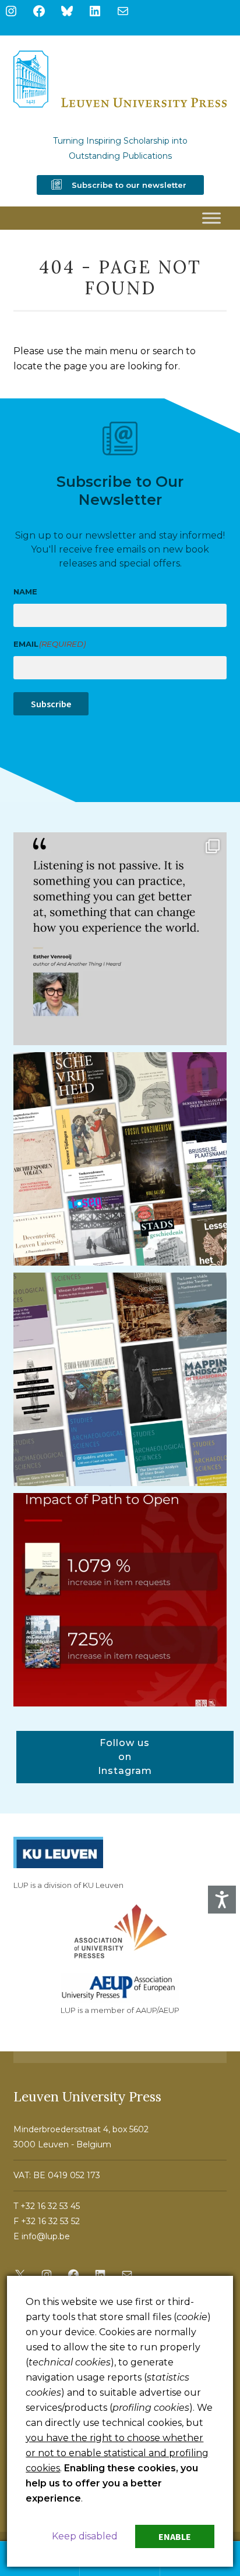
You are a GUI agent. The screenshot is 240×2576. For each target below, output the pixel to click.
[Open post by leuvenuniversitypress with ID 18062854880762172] (120, 1379)
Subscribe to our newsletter (129, 185)
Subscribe (51, 704)
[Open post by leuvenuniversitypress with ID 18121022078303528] (120, 939)
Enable (175, 2536)
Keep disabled (85, 2536)
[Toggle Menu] (211, 218)
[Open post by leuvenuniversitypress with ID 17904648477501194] (120, 1159)
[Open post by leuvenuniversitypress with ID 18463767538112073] (120, 1600)
